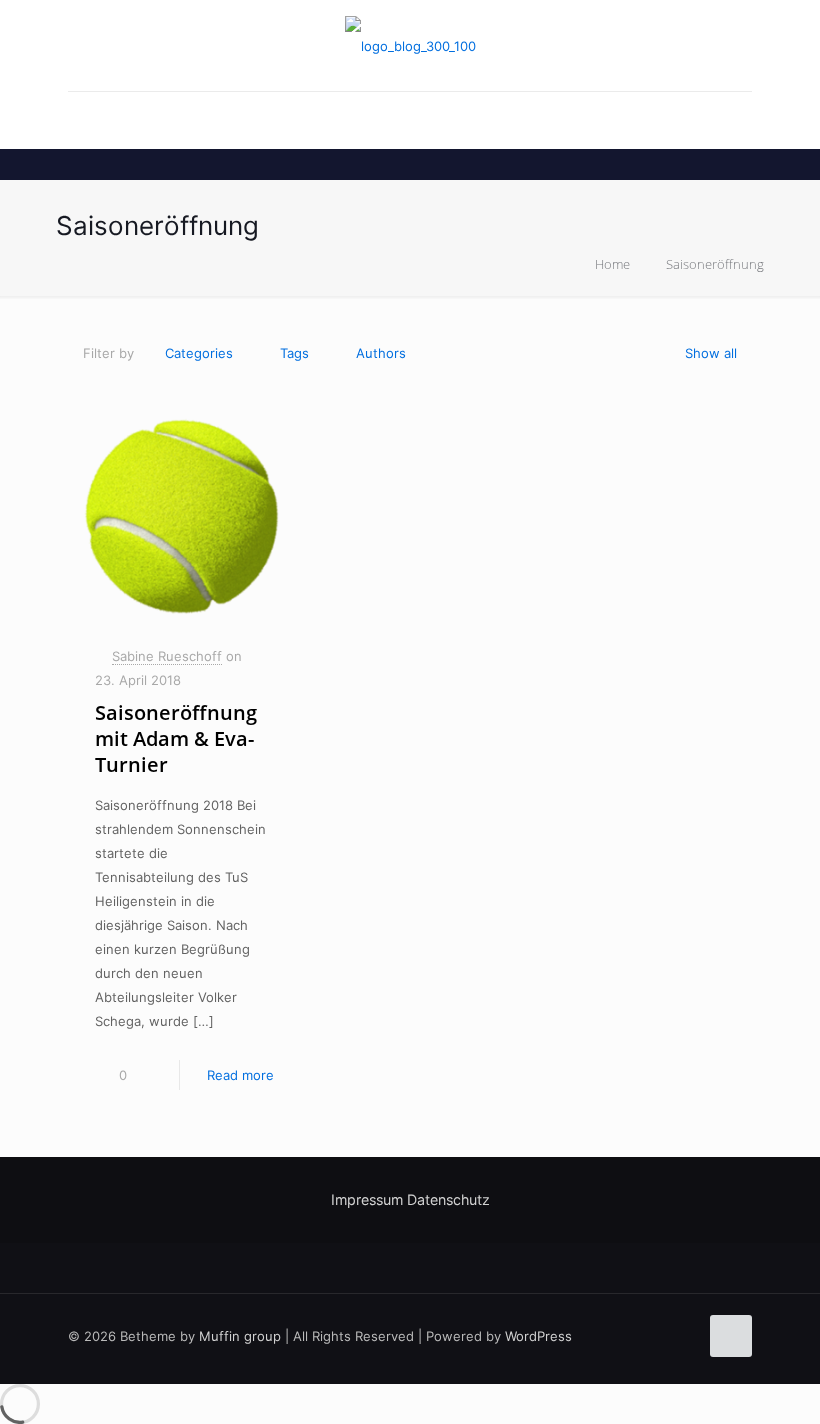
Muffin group (240, 1336)
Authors (381, 353)
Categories (199, 353)
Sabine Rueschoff (167, 656)
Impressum (367, 1199)
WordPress (538, 1336)
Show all (711, 353)
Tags (294, 353)
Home (612, 264)
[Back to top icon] (731, 1336)
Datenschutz (448, 1199)
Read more (240, 1075)
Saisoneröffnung (715, 264)
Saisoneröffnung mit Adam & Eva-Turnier (176, 738)
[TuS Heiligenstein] (410, 45)
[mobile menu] (85, 120)
